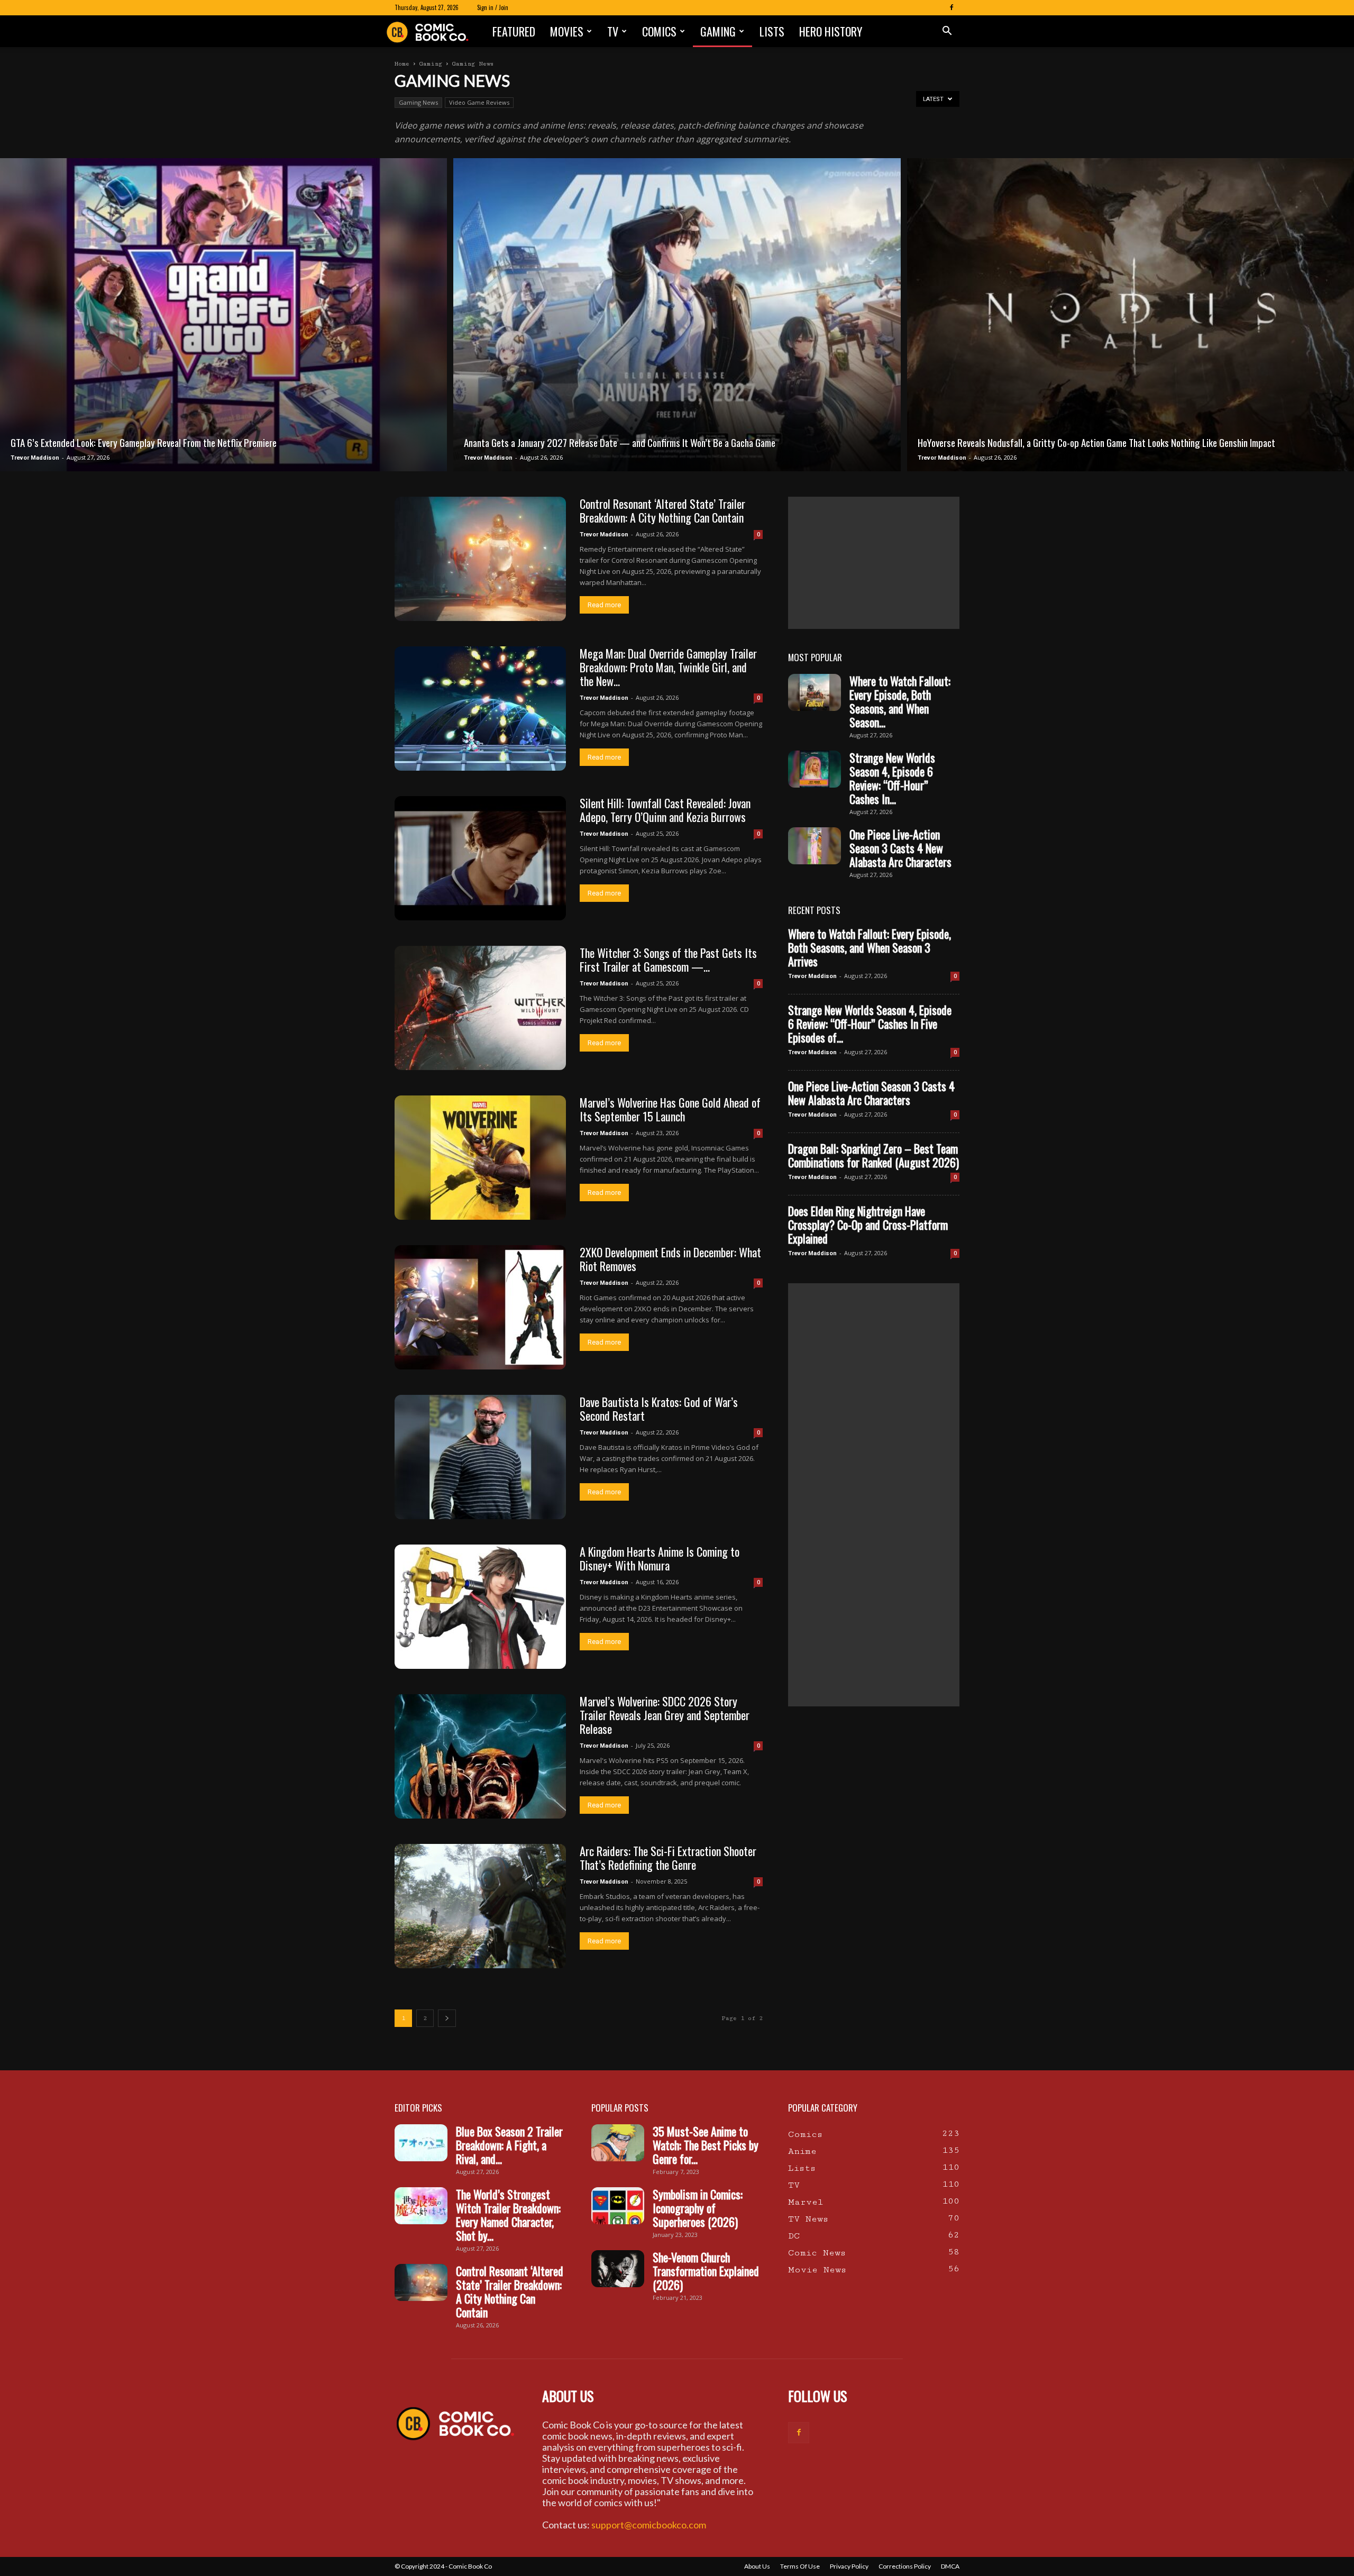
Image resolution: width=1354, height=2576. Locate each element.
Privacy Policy (849, 2566)
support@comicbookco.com (649, 2525)
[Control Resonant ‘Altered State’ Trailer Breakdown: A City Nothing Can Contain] (480, 559)
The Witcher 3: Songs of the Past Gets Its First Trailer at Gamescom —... (668, 960)
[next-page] (447, 2018)
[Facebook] (952, 7)
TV (613, 31)
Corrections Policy (905, 2566)
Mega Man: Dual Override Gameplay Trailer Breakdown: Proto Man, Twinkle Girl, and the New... (668, 667)
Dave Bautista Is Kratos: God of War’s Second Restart (659, 1409)
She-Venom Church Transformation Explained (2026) (706, 2271)
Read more (604, 605)
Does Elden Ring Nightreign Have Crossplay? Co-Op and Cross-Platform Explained (868, 1225)
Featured (514, 31)
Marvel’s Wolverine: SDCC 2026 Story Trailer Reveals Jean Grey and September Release (665, 1715)
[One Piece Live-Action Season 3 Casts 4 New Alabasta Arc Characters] (815, 846)
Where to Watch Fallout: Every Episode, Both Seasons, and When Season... (900, 701)
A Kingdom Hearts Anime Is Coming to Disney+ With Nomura (660, 1558)
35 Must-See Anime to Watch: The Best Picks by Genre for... (706, 2145)
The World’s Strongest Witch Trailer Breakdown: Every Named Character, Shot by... (508, 2215)
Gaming (718, 31)
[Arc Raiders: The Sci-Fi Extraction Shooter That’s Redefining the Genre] (480, 1906)
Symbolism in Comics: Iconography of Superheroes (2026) (698, 2208)
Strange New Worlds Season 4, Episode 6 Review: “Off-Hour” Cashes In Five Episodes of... (870, 1024)
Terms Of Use (800, 2566)
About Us (757, 2566)
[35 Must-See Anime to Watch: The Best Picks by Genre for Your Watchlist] (618, 2143)
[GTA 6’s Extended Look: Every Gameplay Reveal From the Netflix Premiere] (223, 315)
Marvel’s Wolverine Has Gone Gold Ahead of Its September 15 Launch (670, 1109)
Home (402, 64)
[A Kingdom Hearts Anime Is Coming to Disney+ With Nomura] (480, 1607)
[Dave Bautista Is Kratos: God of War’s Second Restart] (480, 1457)
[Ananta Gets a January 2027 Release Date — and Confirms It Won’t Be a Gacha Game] (677, 315)
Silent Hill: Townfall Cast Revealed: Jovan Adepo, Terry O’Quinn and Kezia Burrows (665, 810)
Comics (659, 31)
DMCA (950, 2566)
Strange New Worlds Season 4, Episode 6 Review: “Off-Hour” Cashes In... (892, 778)
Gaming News (418, 102)
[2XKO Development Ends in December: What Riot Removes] (480, 1307)
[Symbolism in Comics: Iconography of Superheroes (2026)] (618, 2206)
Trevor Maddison (35, 458)
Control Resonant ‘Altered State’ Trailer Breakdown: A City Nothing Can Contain (662, 510)
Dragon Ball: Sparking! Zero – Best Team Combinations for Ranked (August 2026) (873, 1155)
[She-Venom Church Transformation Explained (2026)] (618, 2269)
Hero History (831, 31)
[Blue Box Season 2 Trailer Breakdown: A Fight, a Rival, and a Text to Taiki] (421, 2143)
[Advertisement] (874, 563)
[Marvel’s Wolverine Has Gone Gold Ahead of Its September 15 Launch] (480, 1158)
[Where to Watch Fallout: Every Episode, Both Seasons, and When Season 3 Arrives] (815, 692)
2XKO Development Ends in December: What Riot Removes (670, 1259)
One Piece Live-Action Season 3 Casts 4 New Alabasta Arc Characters (900, 848)
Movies (567, 31)
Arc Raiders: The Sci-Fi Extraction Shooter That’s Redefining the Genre (668, 1858)
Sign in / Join (493, 7)
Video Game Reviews (479, 102)
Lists (772, 31)
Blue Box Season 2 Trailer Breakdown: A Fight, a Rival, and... (509, 2145)
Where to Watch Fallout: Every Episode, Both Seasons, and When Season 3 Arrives (870, 947)
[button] (947, 31)
